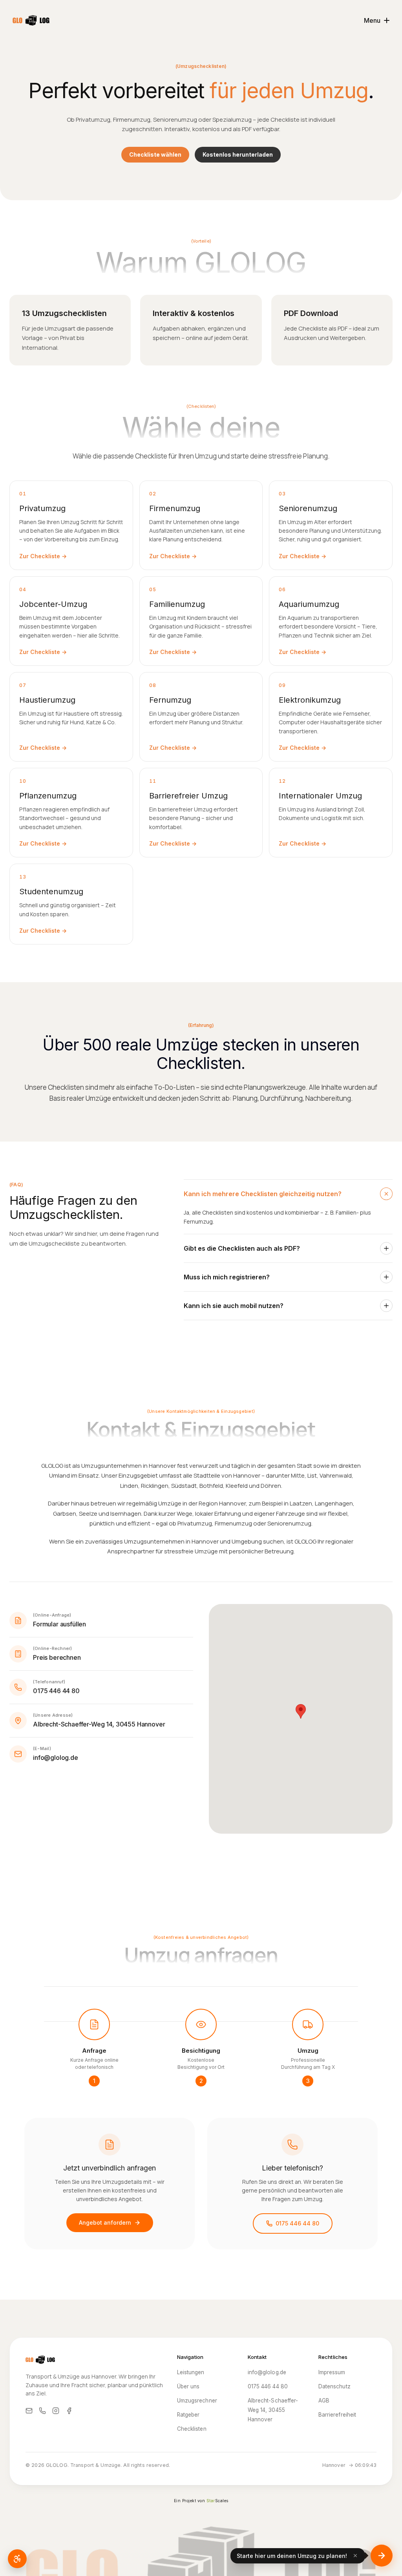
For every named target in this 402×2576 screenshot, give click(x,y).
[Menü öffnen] (382, 2556)
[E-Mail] (29, 2411)
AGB (324, 2401)
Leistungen (191, 2372)
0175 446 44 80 (297, 2223)
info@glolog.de (267, 2372)
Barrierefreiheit (337, 2415)
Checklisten (192, 2429)
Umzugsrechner (197, 2401)
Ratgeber (188, 2415)
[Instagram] (56, 2411)
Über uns (188, 2386)
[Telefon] (42, 2411)
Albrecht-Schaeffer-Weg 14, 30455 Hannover (273, 2410)
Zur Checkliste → (43, 556)
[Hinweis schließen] (355, 2556)
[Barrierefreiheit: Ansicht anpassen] (17, 2559)
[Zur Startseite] (31, 20)
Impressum (332, 2372)
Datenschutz (334, 2386)
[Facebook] (69, 2411)
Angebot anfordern (105, 2222)
